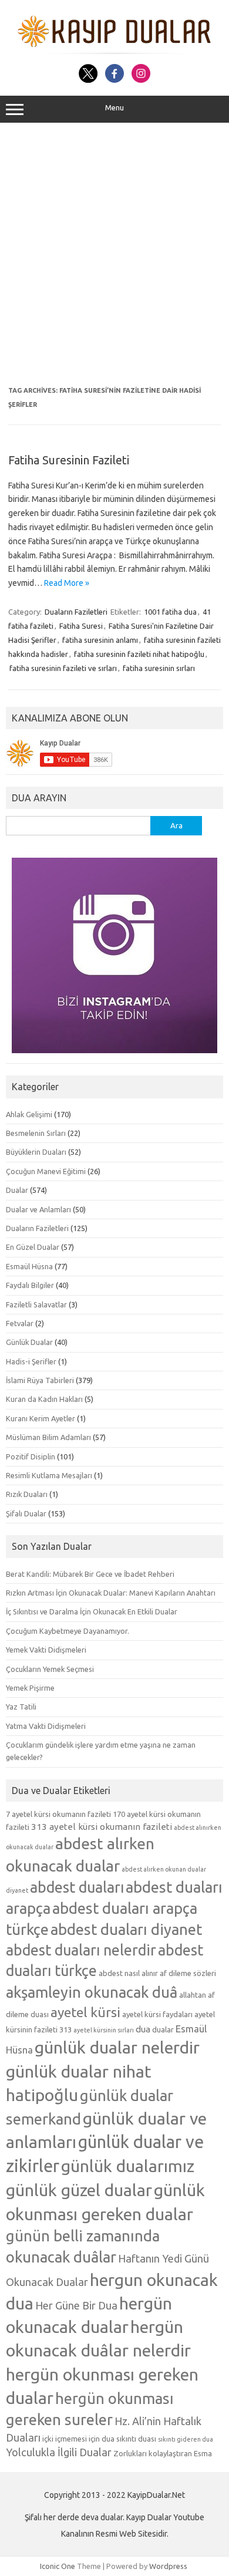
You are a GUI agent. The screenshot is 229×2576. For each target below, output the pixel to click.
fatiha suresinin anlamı (100, 640)
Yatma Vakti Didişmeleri (46, 1726)
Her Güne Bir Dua (76, 2305)
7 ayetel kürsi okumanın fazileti (58, 1814)
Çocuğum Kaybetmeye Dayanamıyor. (68, 1631)
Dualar (17, 1190)
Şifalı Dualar (26, 1513)
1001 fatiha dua (170, 612)
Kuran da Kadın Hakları (44, 1399)
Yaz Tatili (21, 1707)
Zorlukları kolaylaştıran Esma (163, 2453)
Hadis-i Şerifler (31, 1361)
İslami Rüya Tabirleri (40, 1380)
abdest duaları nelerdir (81, 1950)
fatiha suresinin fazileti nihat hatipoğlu (139, 654)
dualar (163, 2029)
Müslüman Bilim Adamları (48, 1437)
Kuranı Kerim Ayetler (41, 1418)
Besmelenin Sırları (36, 1133)
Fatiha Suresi (81, 626)
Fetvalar (20, 1323)
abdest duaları (77, 1887)
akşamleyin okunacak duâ (92, 1992)
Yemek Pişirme (30, 1688)
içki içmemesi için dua (78, 2439)
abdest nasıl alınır (128, 1973)
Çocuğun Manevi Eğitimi (46, 1171)
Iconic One (58, 2566)
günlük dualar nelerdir (117, 2047)
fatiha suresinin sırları (159, 668)
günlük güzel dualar (79, 2190)
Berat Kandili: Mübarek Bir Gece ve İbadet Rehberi (90, 1574)
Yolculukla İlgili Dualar (59, 2452)
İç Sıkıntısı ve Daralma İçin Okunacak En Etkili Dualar (92, 1611)
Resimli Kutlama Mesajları (49, 1475)
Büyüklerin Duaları (36, 1152)
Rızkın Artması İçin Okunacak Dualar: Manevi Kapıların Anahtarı (111, 1593)
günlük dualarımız (128, 2166)
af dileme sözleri (188, 1973)
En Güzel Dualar (33, 1247)
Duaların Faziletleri (76, 612)
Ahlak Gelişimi (29, 1114)
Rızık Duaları (27, 1494)
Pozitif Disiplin (31, 1456)
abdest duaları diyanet (126, 1929)
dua (143, 2029)
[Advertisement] (114, 255)
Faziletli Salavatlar (36, 1304)
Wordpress (168, 2566)
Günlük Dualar (29, 1342)
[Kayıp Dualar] (115, 51)
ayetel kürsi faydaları (157, 2014)
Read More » (67, 583)
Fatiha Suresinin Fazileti (69, 460)
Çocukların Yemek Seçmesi (50, 1669)
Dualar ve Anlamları (38, 1209)
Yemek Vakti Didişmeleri (46, 1650)
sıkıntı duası (136, 2439)
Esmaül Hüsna (29, 1266)
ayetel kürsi (85, 2012)
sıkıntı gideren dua (186, 2439)
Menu (114, 108)
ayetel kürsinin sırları (104, 2030)
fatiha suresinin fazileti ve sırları (63, 668)
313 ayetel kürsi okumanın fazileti (102, 1827)
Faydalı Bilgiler (30, 1285)
